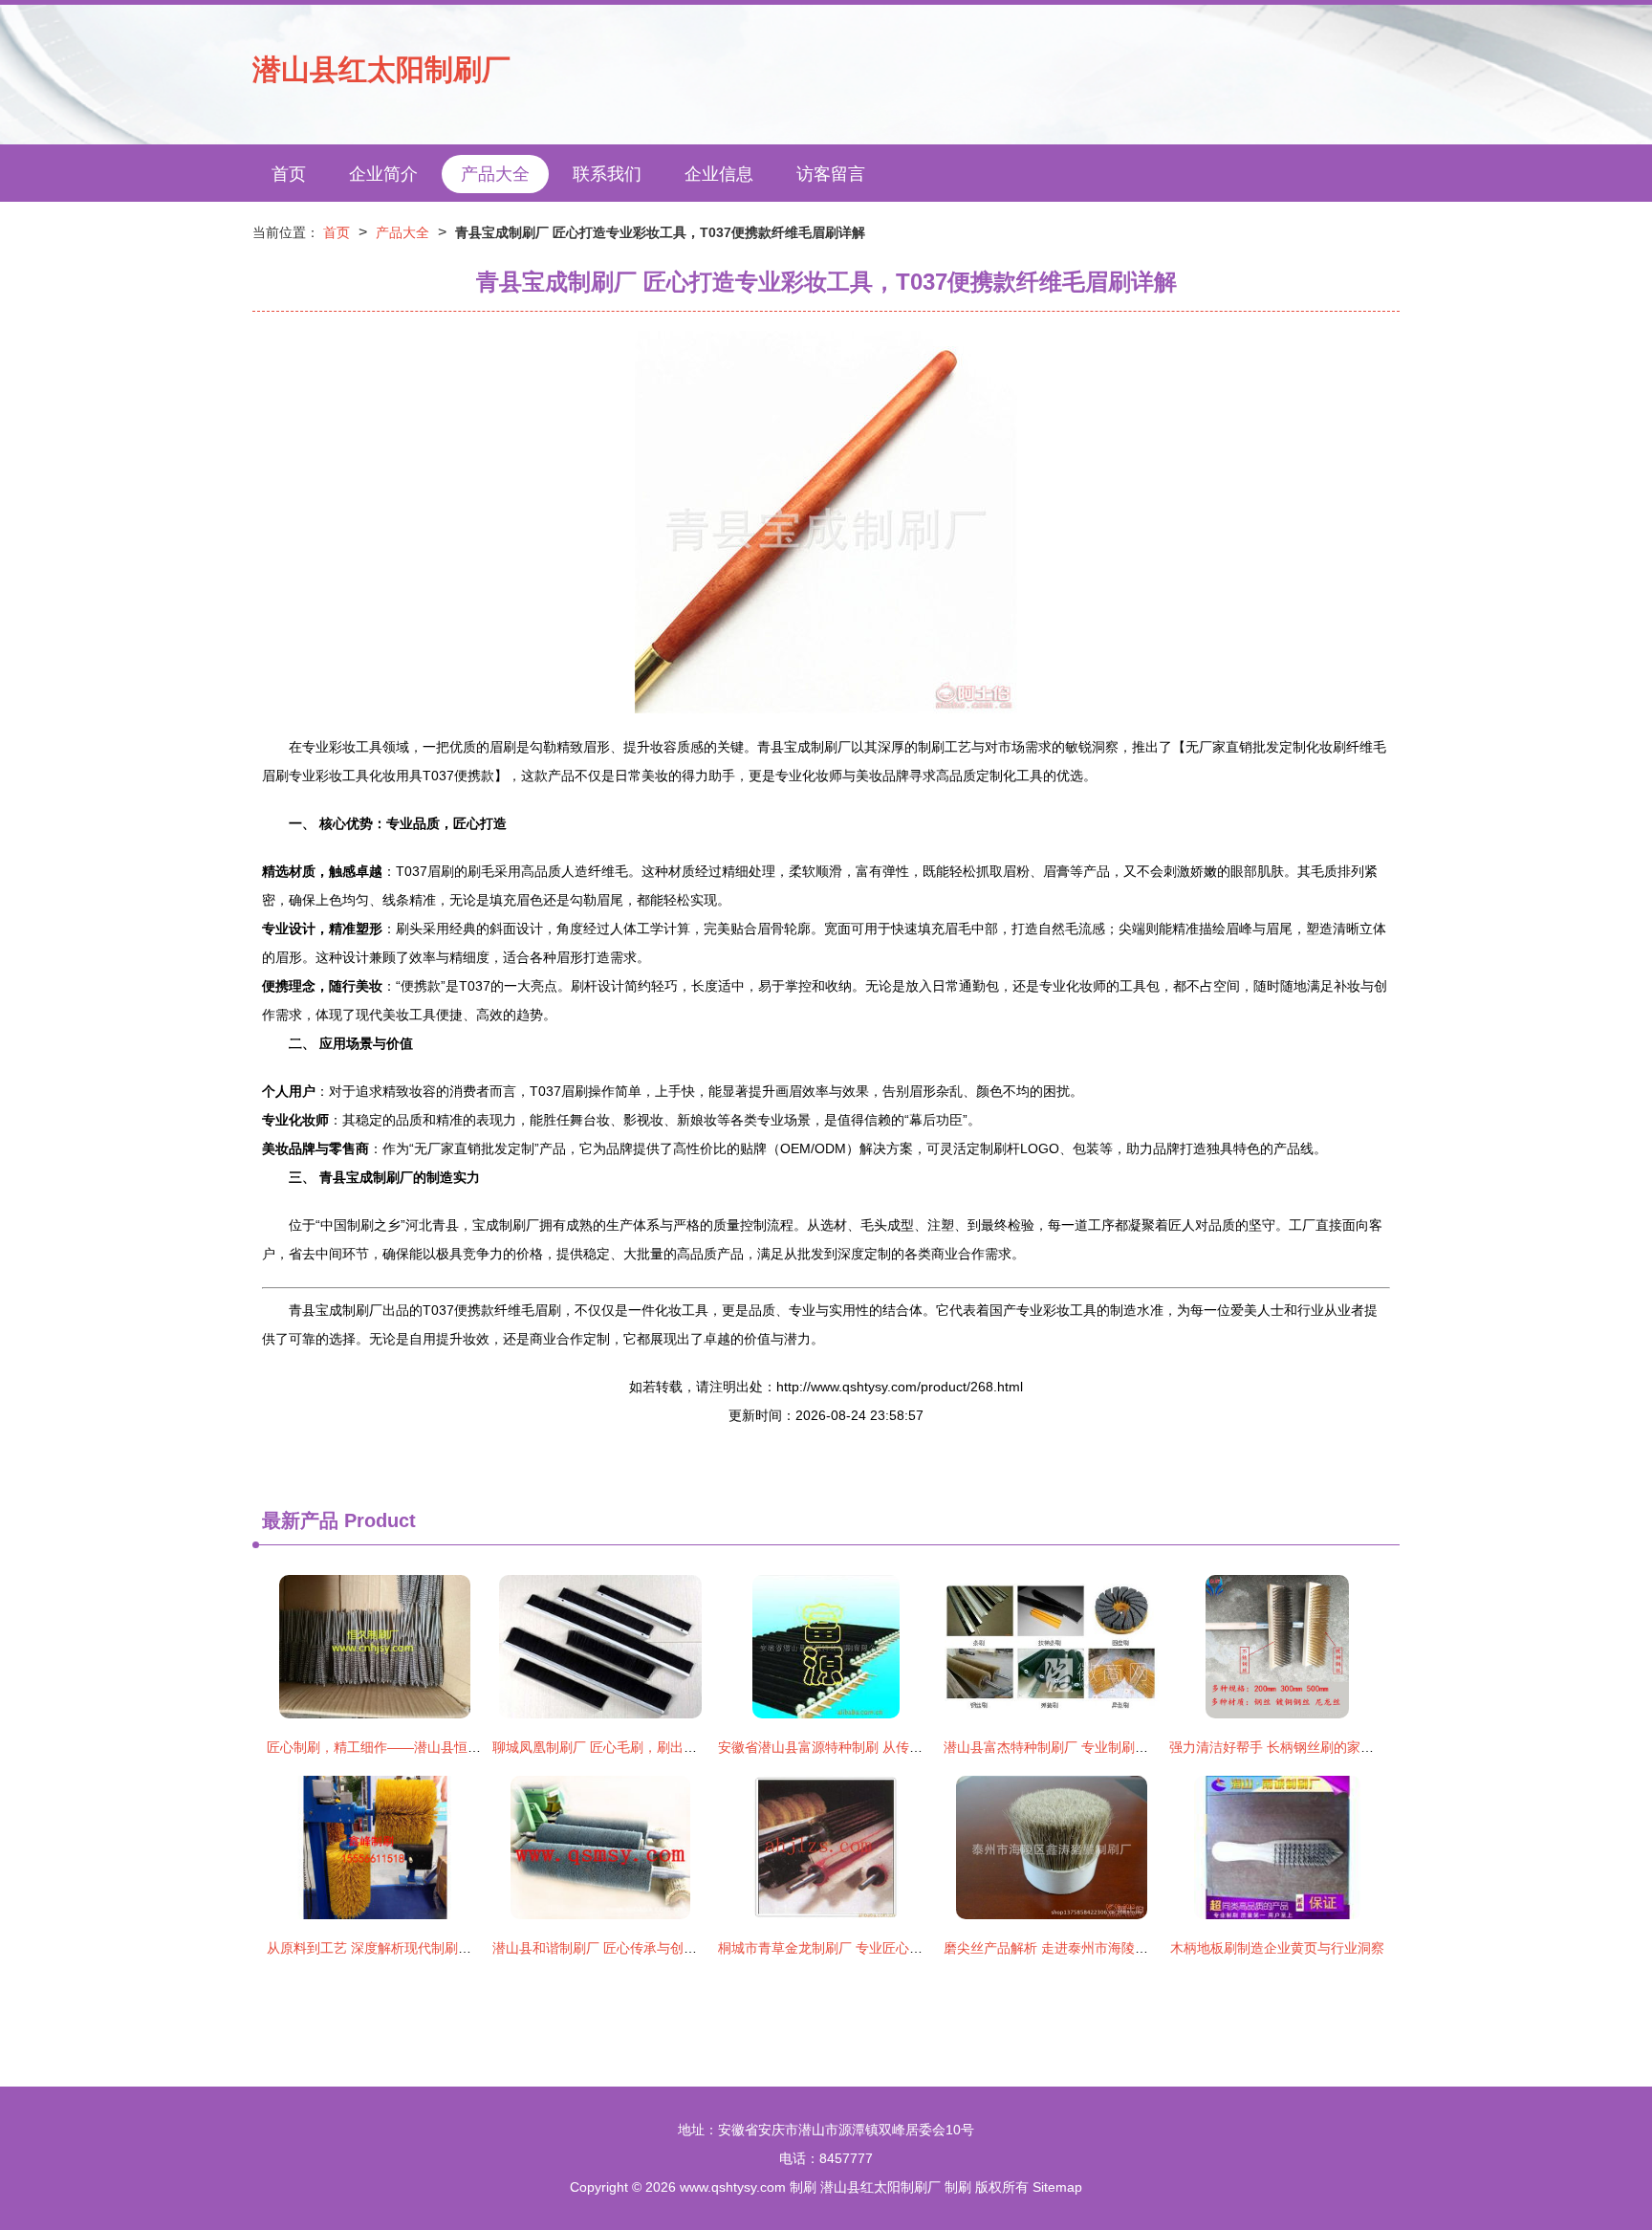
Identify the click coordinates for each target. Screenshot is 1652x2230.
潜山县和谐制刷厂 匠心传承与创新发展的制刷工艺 (641, 1948)
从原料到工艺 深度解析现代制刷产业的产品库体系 (416, 1948)
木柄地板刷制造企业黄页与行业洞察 (1277, 1948)
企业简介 (383, 174)
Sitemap (1057, 2187)
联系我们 (607, 174)
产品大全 (495, 174)
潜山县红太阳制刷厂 (381, 69)
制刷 (803, 2187)
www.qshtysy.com (733, 2187)
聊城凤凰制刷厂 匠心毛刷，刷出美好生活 (615, 1747)
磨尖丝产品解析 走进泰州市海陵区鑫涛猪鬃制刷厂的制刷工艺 (1126, 1948)
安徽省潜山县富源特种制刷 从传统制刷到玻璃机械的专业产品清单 (914, 1747)
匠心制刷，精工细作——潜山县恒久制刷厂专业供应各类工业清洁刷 (467, 1747)
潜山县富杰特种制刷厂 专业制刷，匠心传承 (1073, 1747)
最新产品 (300, 1520)
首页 (289, 174)
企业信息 (719, 174)
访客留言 (831, 174)
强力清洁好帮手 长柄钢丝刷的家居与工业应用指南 (1318, 1747)
